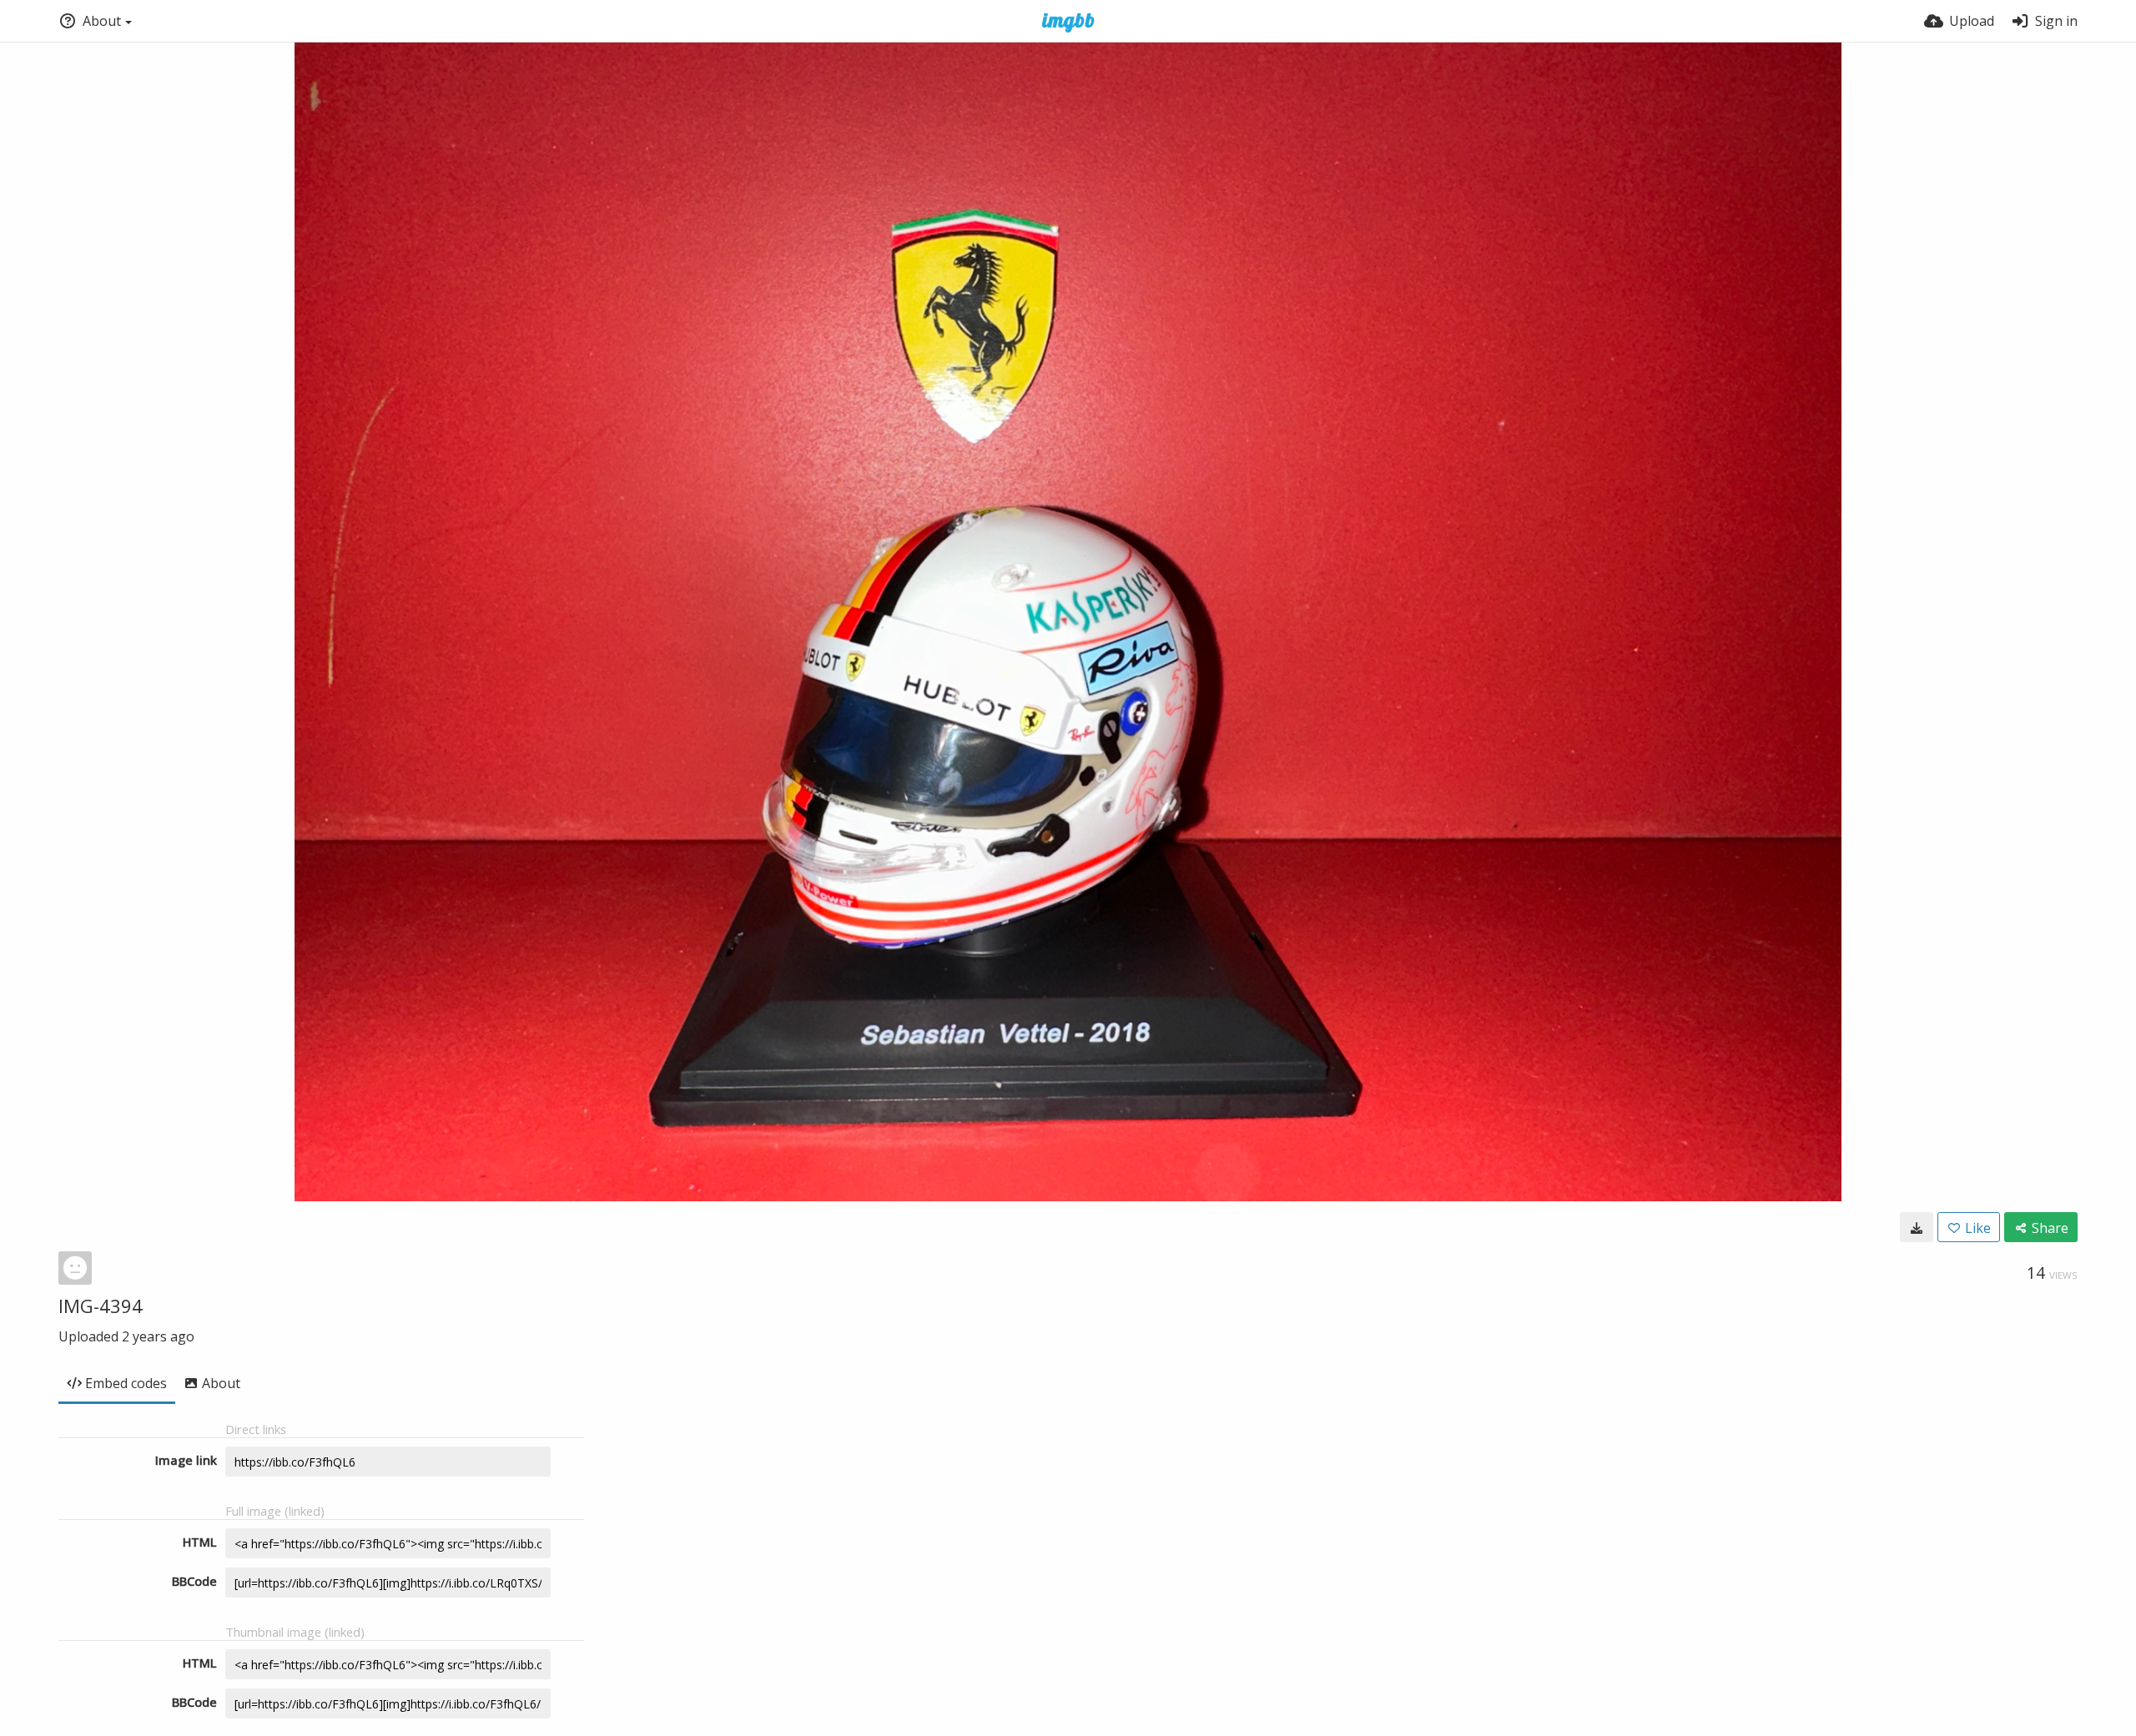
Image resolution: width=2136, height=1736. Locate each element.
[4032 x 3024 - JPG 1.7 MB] (1917, 1227)
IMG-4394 (101, 1306)
